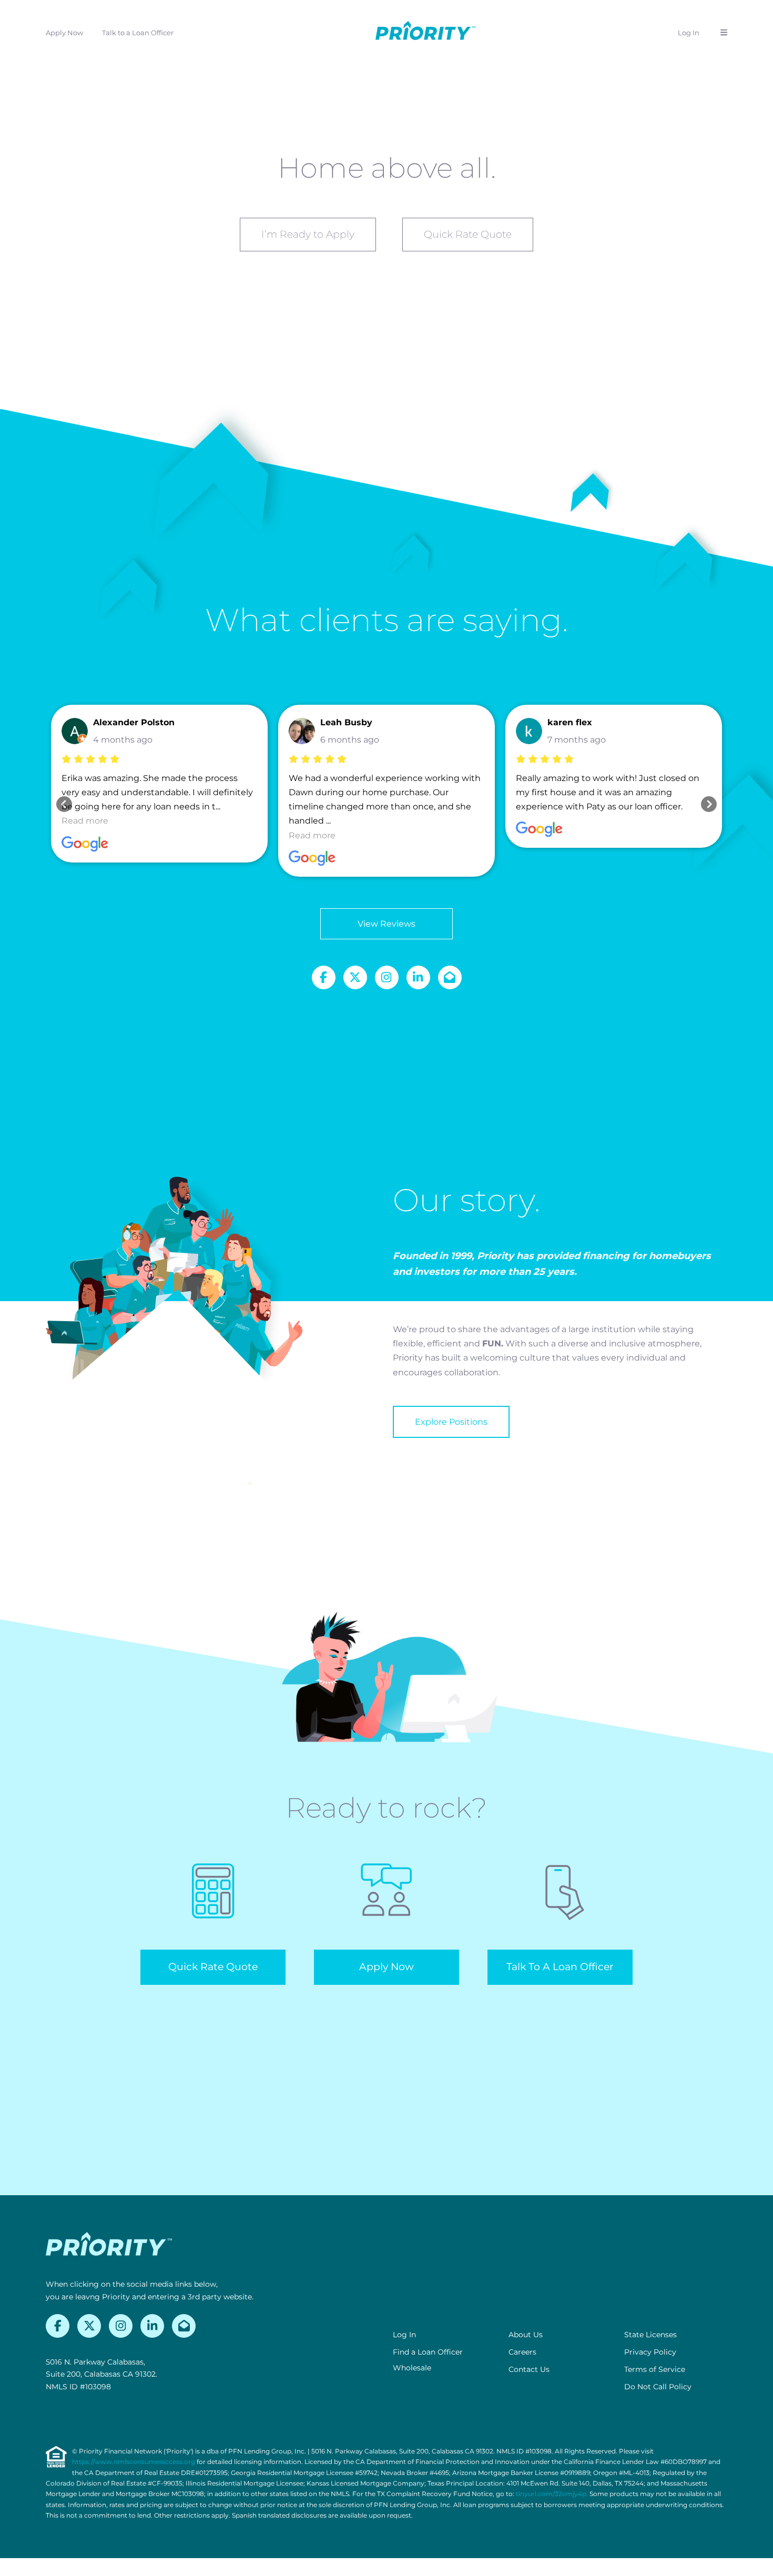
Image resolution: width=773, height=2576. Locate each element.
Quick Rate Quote (468, 234)
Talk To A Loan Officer (560, 1967)
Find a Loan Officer (428, 2352)
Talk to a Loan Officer (138, 33)
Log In (689, 33)
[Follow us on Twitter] (355, 977)
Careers (522, 2352)
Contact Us (529, 2369)
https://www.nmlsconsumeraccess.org (134, 2462)
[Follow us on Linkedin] (418, 977)
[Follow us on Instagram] (387, 977)
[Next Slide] (709, 804)
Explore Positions (451, 1422)
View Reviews (387, 924)
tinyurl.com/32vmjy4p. (552, 2494)
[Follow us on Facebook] (324, 977)
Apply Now (64, 33)
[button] (724, 33)
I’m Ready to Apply (308, 234)
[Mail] (450, 977)
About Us (526, 2335)
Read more (85, 821)
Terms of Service (655, 2369)
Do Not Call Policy (658, 2387)
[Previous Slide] (64, 804)
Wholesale (412, 2368)
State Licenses (650, 2335)
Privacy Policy (650, 2352)
